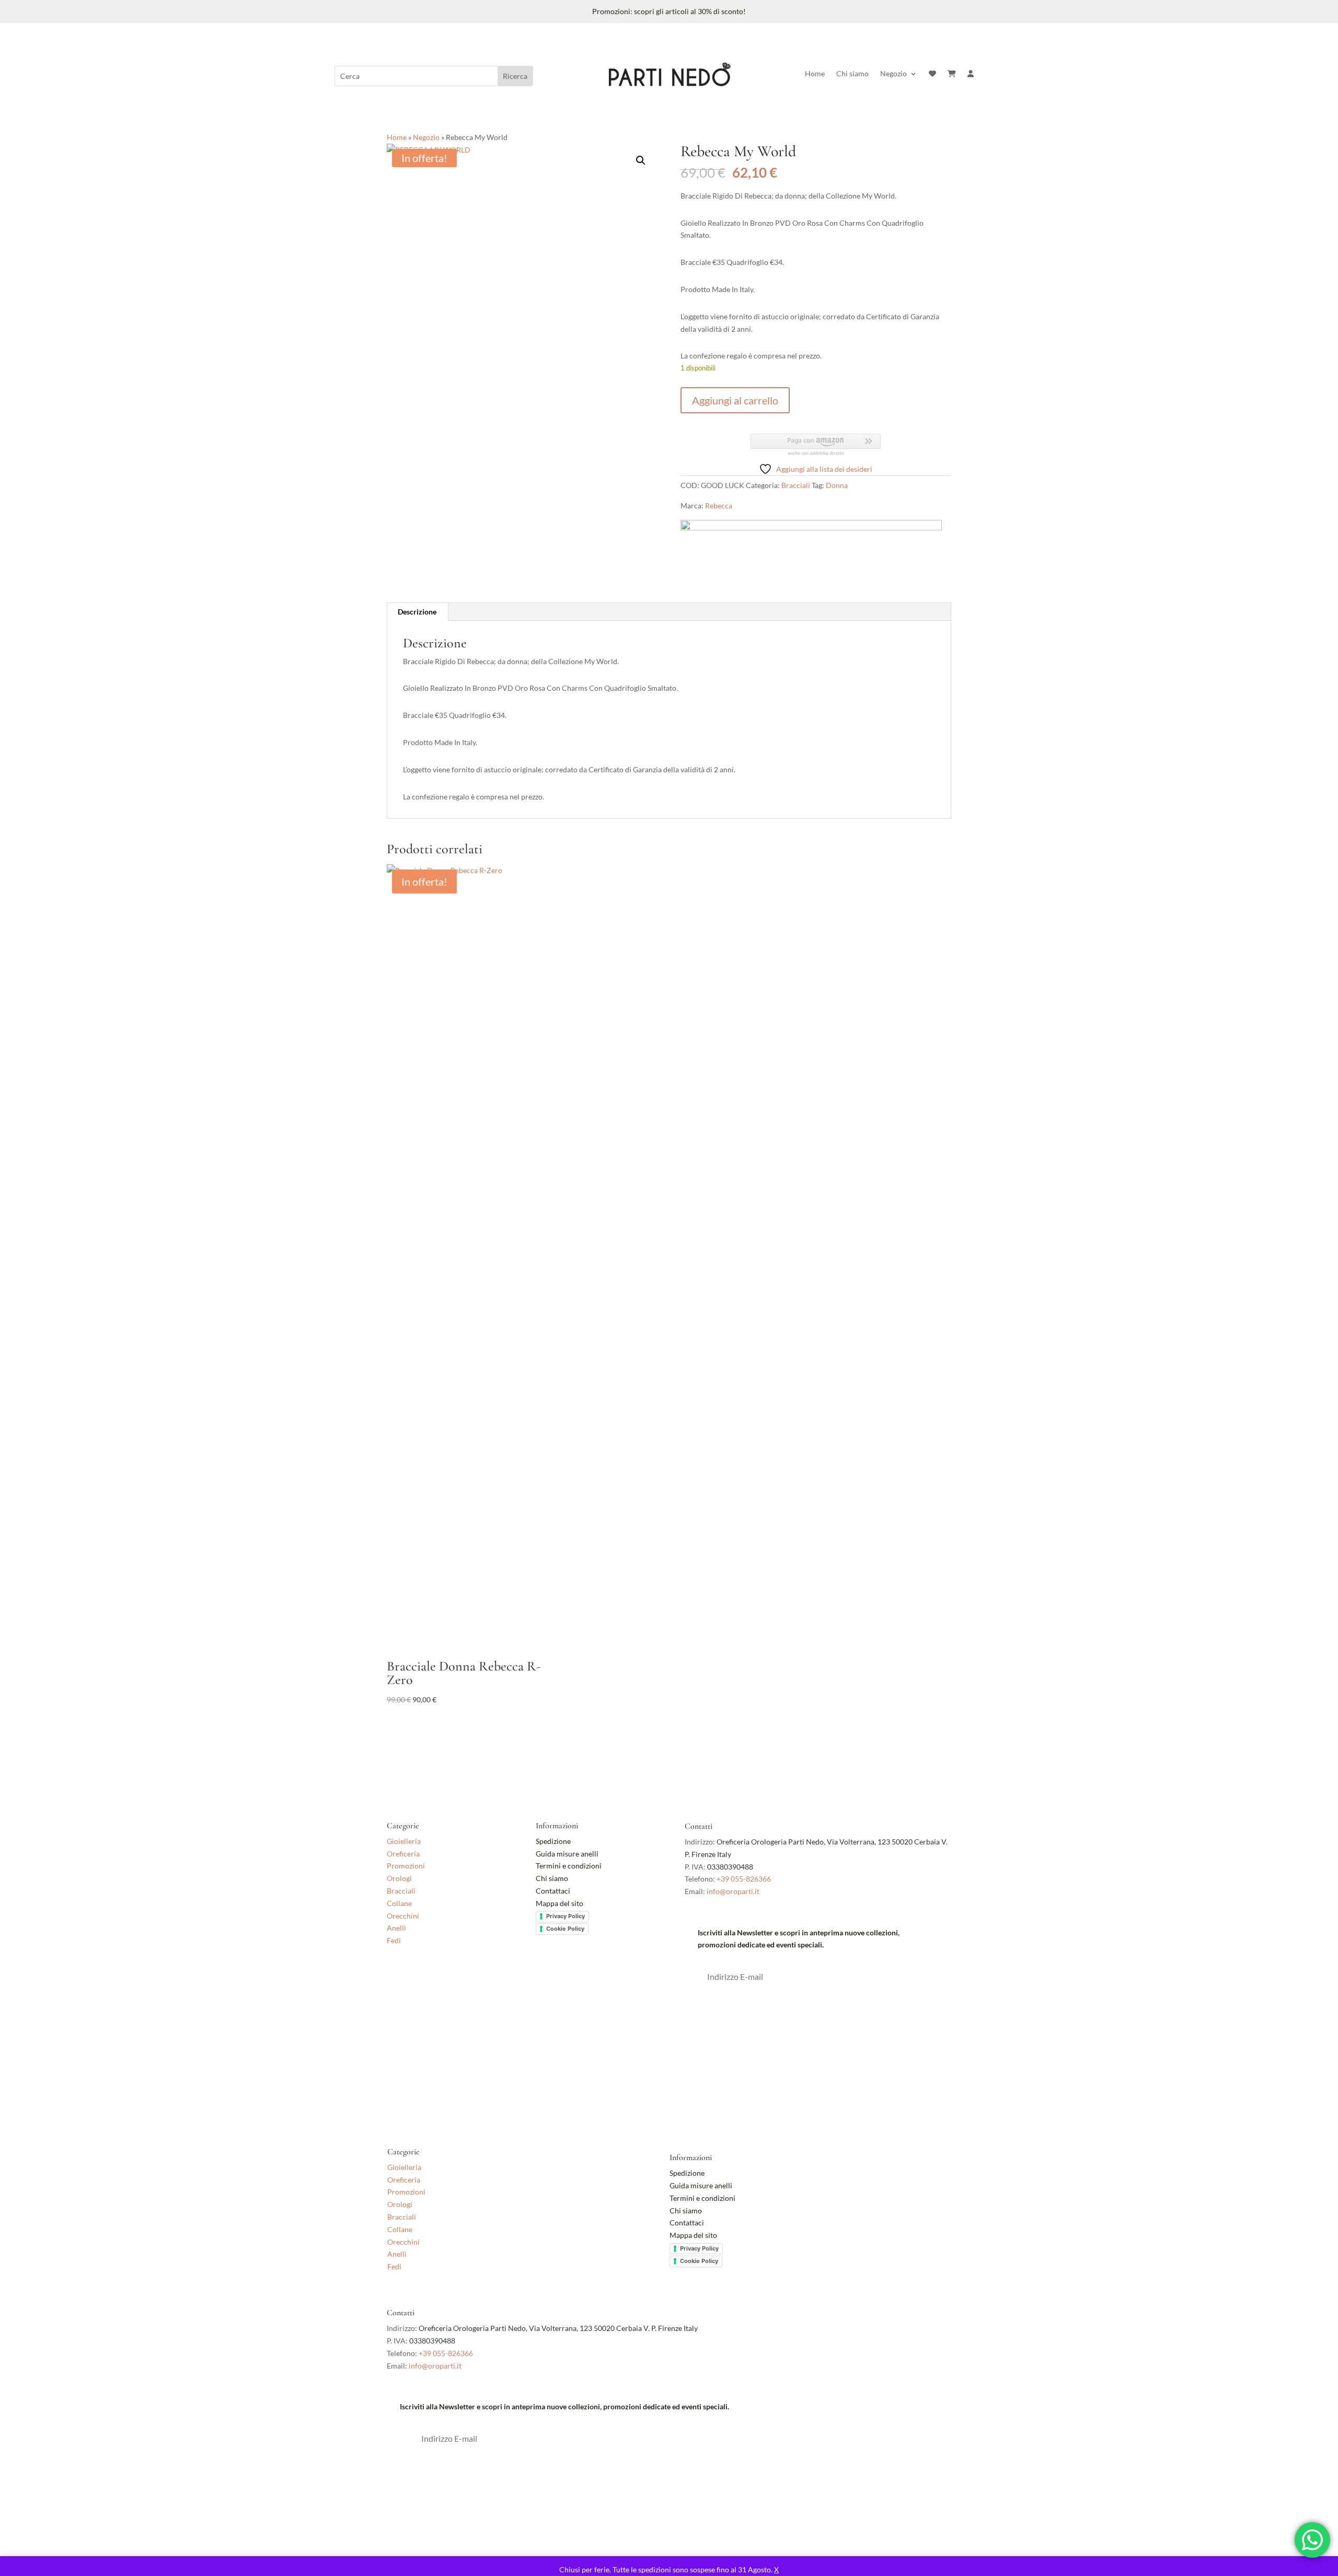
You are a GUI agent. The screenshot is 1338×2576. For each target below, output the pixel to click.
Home (815, 74)
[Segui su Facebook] (395, 1986)
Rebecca (719, 506)
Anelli (396, 1928)
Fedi (394, 1940)
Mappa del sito (560, 1903)
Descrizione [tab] (417, 612)
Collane (399, 1903)
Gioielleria (404, 1841)
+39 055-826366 (744, 1879)
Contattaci (553, 1891)
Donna (837, 485)
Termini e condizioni (569, 1866)
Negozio (893, 74)
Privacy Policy (566, 1916)
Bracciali (796, 485)
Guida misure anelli (567, 1854)
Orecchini (403, 1916)
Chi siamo (852, 74)
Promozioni (406, 1866)
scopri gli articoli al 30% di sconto (689, 11)
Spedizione (553, 1841)
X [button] (776, 2569)
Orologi (399, 1878)
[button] (641, 160)
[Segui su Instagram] (416, 1986)
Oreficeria (403, 1854)
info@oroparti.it (733, 1891)
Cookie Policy (565, 1929)
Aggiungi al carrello (735, 400)
